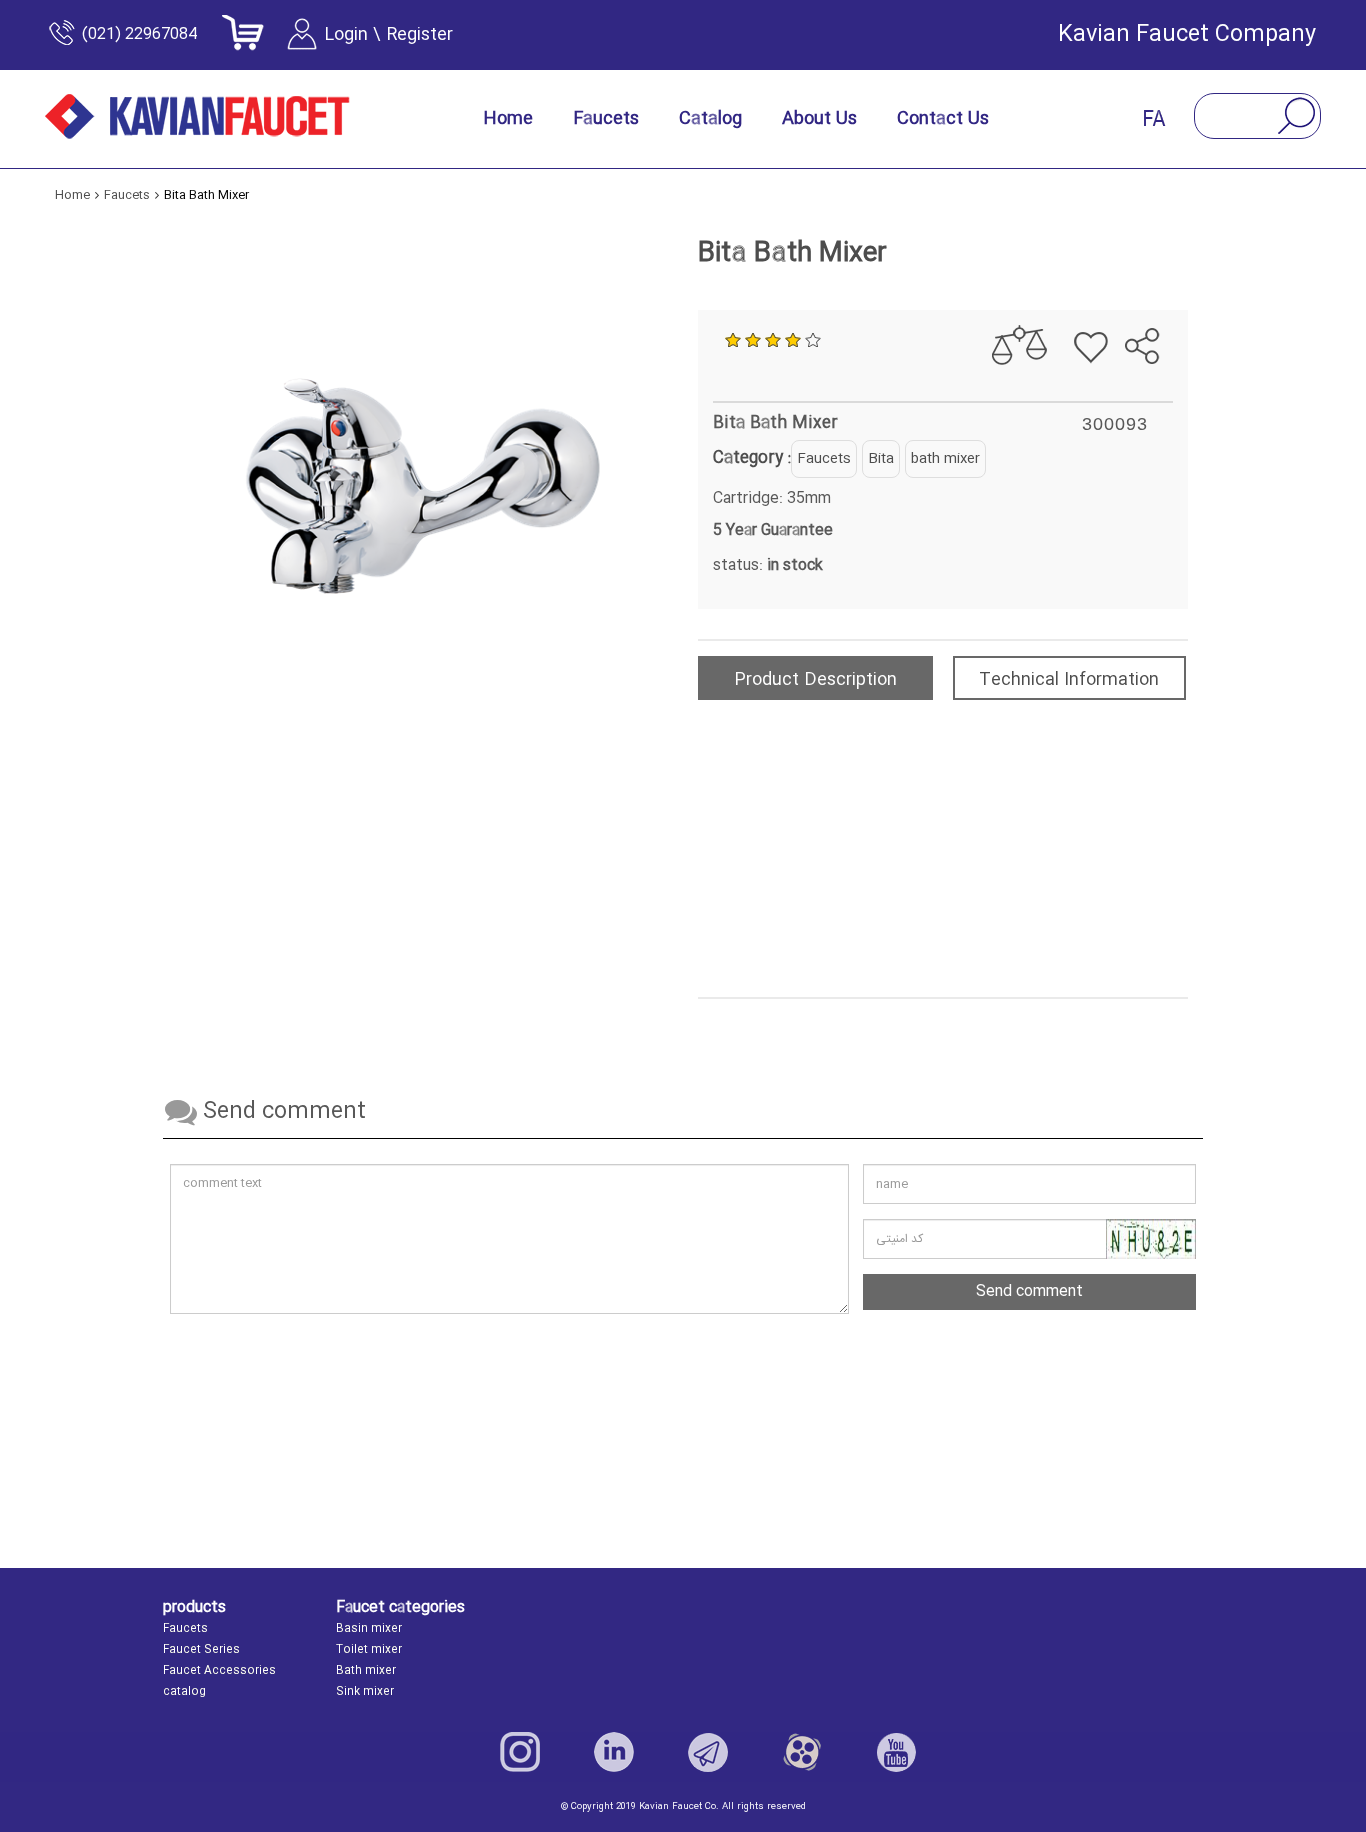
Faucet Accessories (219, 1671)
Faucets (824, 459)
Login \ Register (388, 35)
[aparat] (802, 1752)
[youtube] (896, 1752)
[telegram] (1130, 295)
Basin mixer (369, 1629)
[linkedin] (614, 1752)
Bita (881, 459)
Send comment (1029, 1291)
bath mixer (945, 459)
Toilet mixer (369, 1650)
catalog (184, 1692)
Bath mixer (366, 1671)
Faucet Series (201, 1650)
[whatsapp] (1164, 295)
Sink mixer (365, 1692)
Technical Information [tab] (1069, 680)
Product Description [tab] (815, 680)
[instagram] (520, 1752)
